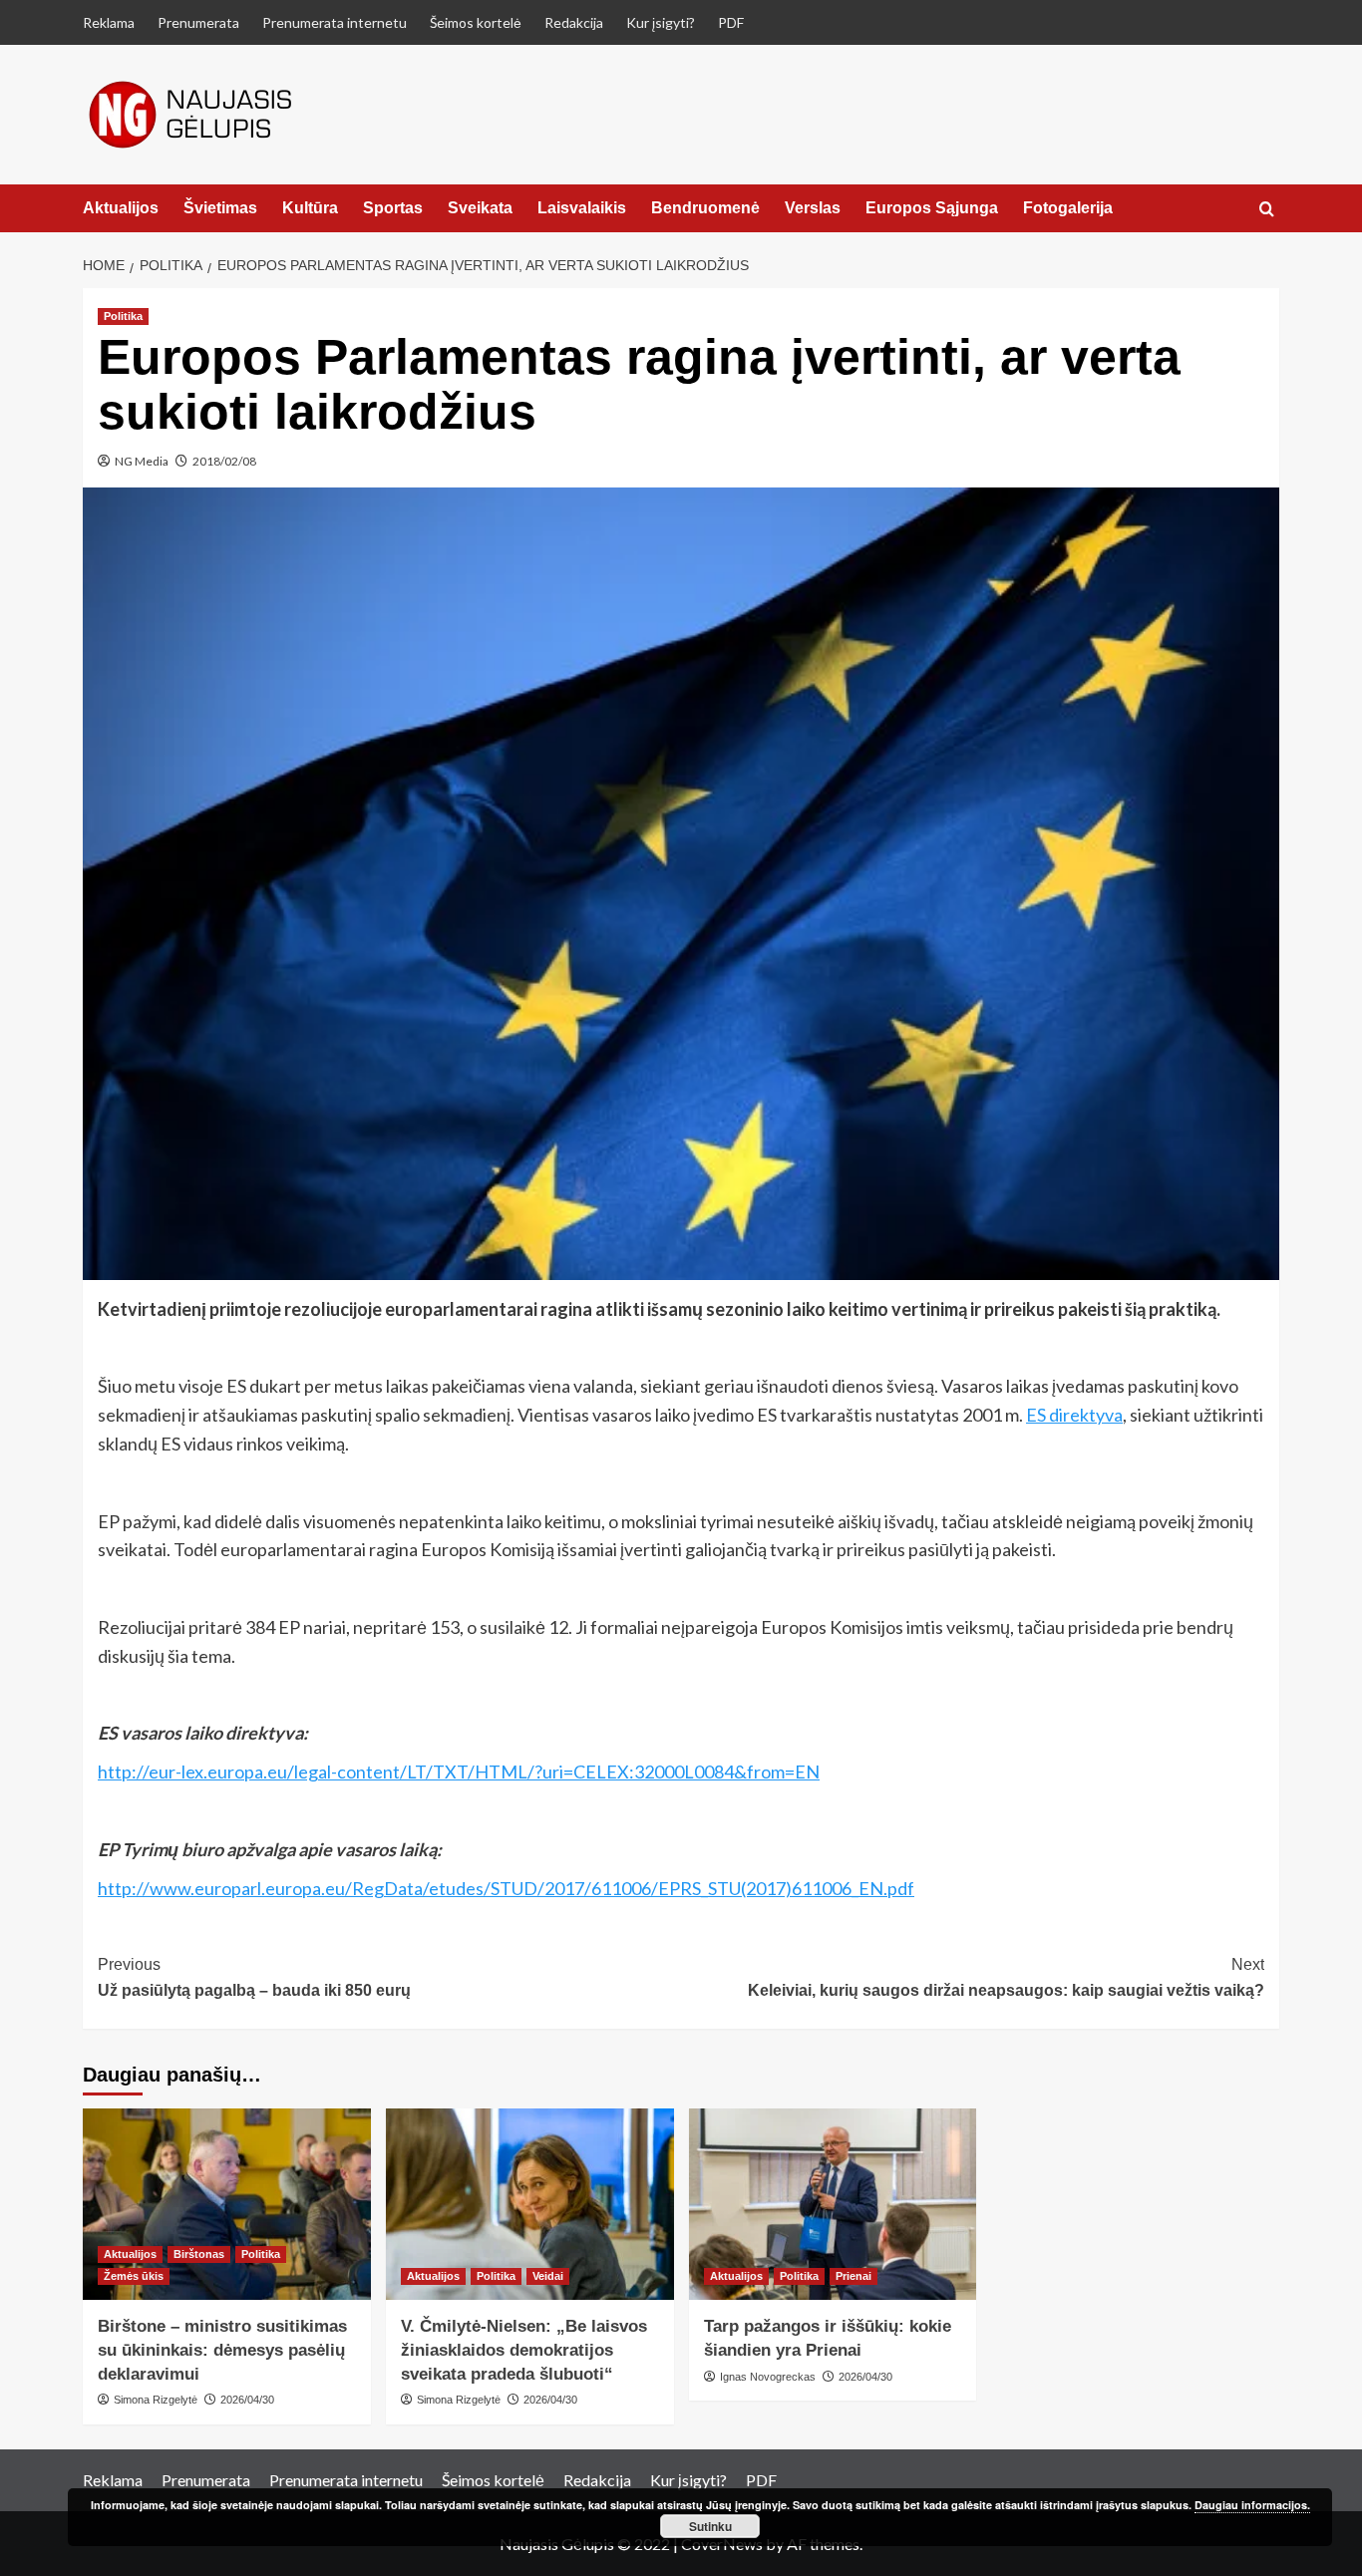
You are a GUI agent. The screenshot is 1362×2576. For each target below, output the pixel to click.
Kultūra (310, 208)
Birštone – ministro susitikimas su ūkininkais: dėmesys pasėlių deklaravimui (222, 2350)
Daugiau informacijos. (1252, 2505)
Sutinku (710, 2526)
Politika (123, 316)
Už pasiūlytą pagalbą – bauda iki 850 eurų (254, 1977)
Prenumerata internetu (335, 22)
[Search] (1267, 210)
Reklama (109, 22)
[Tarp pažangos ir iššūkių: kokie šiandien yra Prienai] (833, 2205)
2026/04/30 (247, 2400)
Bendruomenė (705, 208)
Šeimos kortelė (476, 22)
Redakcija (574, 22)
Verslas (813, 208)
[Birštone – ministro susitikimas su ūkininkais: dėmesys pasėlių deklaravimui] (227, 2205)
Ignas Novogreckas (768, 2377)
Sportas (393, 208)
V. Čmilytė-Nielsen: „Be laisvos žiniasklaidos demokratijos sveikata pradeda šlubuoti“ (524, 2350)
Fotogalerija (1068, 208)
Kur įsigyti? (661, 22)
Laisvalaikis (582, 208)
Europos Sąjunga (932, 208)
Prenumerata (198, 22)
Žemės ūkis (134, 2276)
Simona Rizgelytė (156, 2400)
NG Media (142, 461)
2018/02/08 (224, 461)
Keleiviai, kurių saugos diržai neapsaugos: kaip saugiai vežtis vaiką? (1006, 1977)
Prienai (853, 2276)
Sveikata (480, 208)
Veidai (548, 2276)
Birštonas (199, 2254)
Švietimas (220, 208)
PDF (731, 22)
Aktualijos (121, 208)
